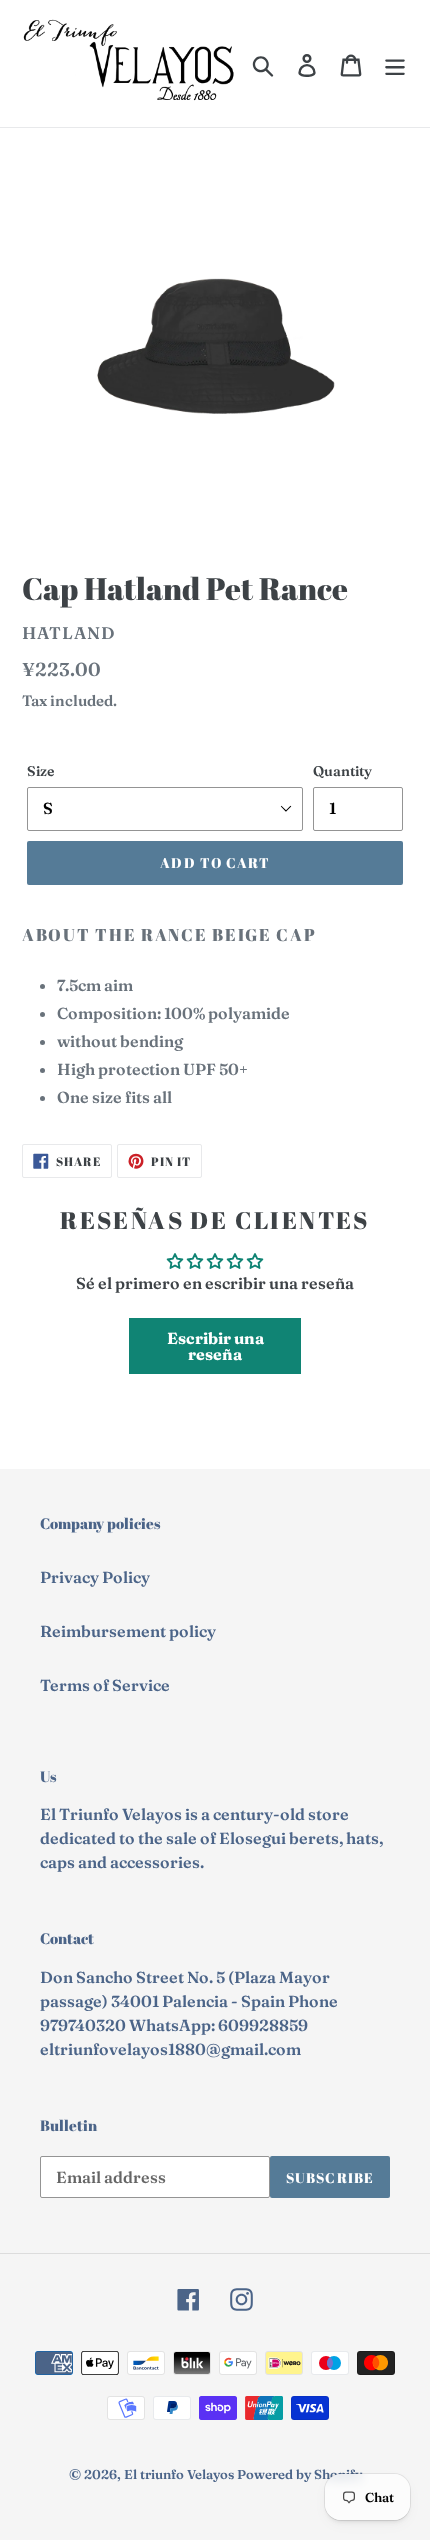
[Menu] (395, 64)
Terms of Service (105, 1685)
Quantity (342, 771)
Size (40, 771)
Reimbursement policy (128, 1631)
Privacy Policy (95, 1577)
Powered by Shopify (299, 2474)
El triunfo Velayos (179, 2474)
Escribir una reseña (215, 1346)
